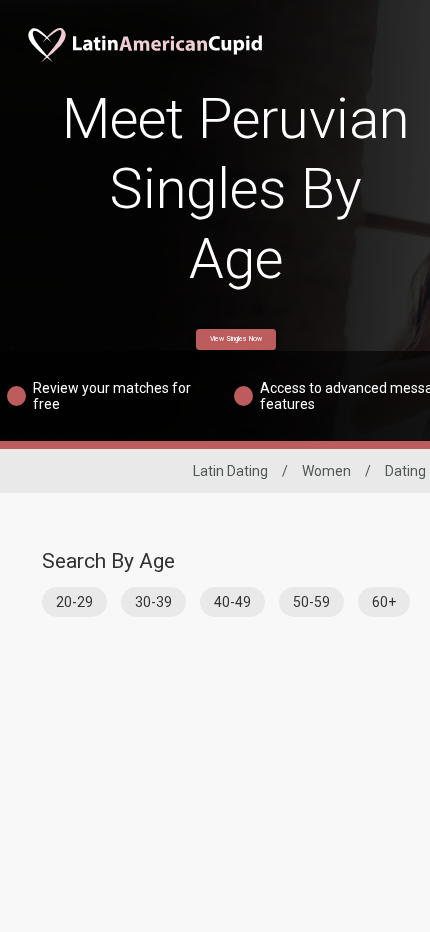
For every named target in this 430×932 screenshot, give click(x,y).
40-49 (232, 602)
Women (326, 471)
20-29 (74, 602)
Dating (405, 471)
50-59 (311, 602)
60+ (384, 602)
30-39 (153, 602)
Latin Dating (230, 471)
